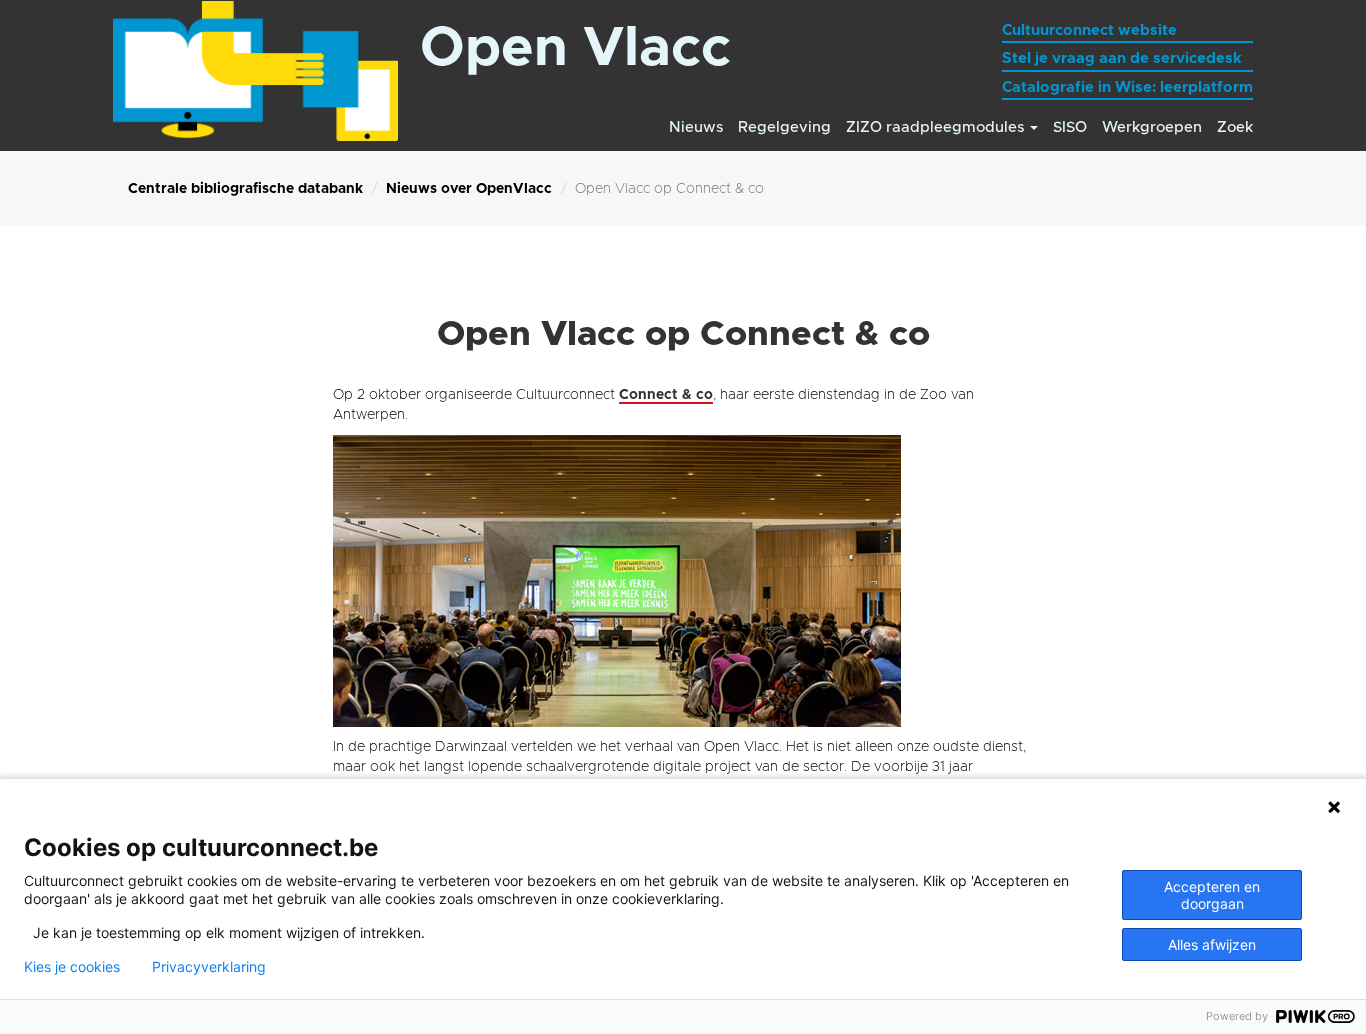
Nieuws (696, 127)
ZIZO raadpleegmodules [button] (937, 127)
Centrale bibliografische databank (245, 189)
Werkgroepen (1152, 127)
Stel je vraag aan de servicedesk (1122, 58)
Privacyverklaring (209, 967)
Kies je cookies (72, 967)
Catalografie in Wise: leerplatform (1127, 87)
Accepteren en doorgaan (1212, 895)
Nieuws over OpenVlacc (469, 189)
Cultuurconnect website (1089, 30)
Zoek (1235, 127)
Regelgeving (784, 127)
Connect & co (666, 395)
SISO (1070, 127)
